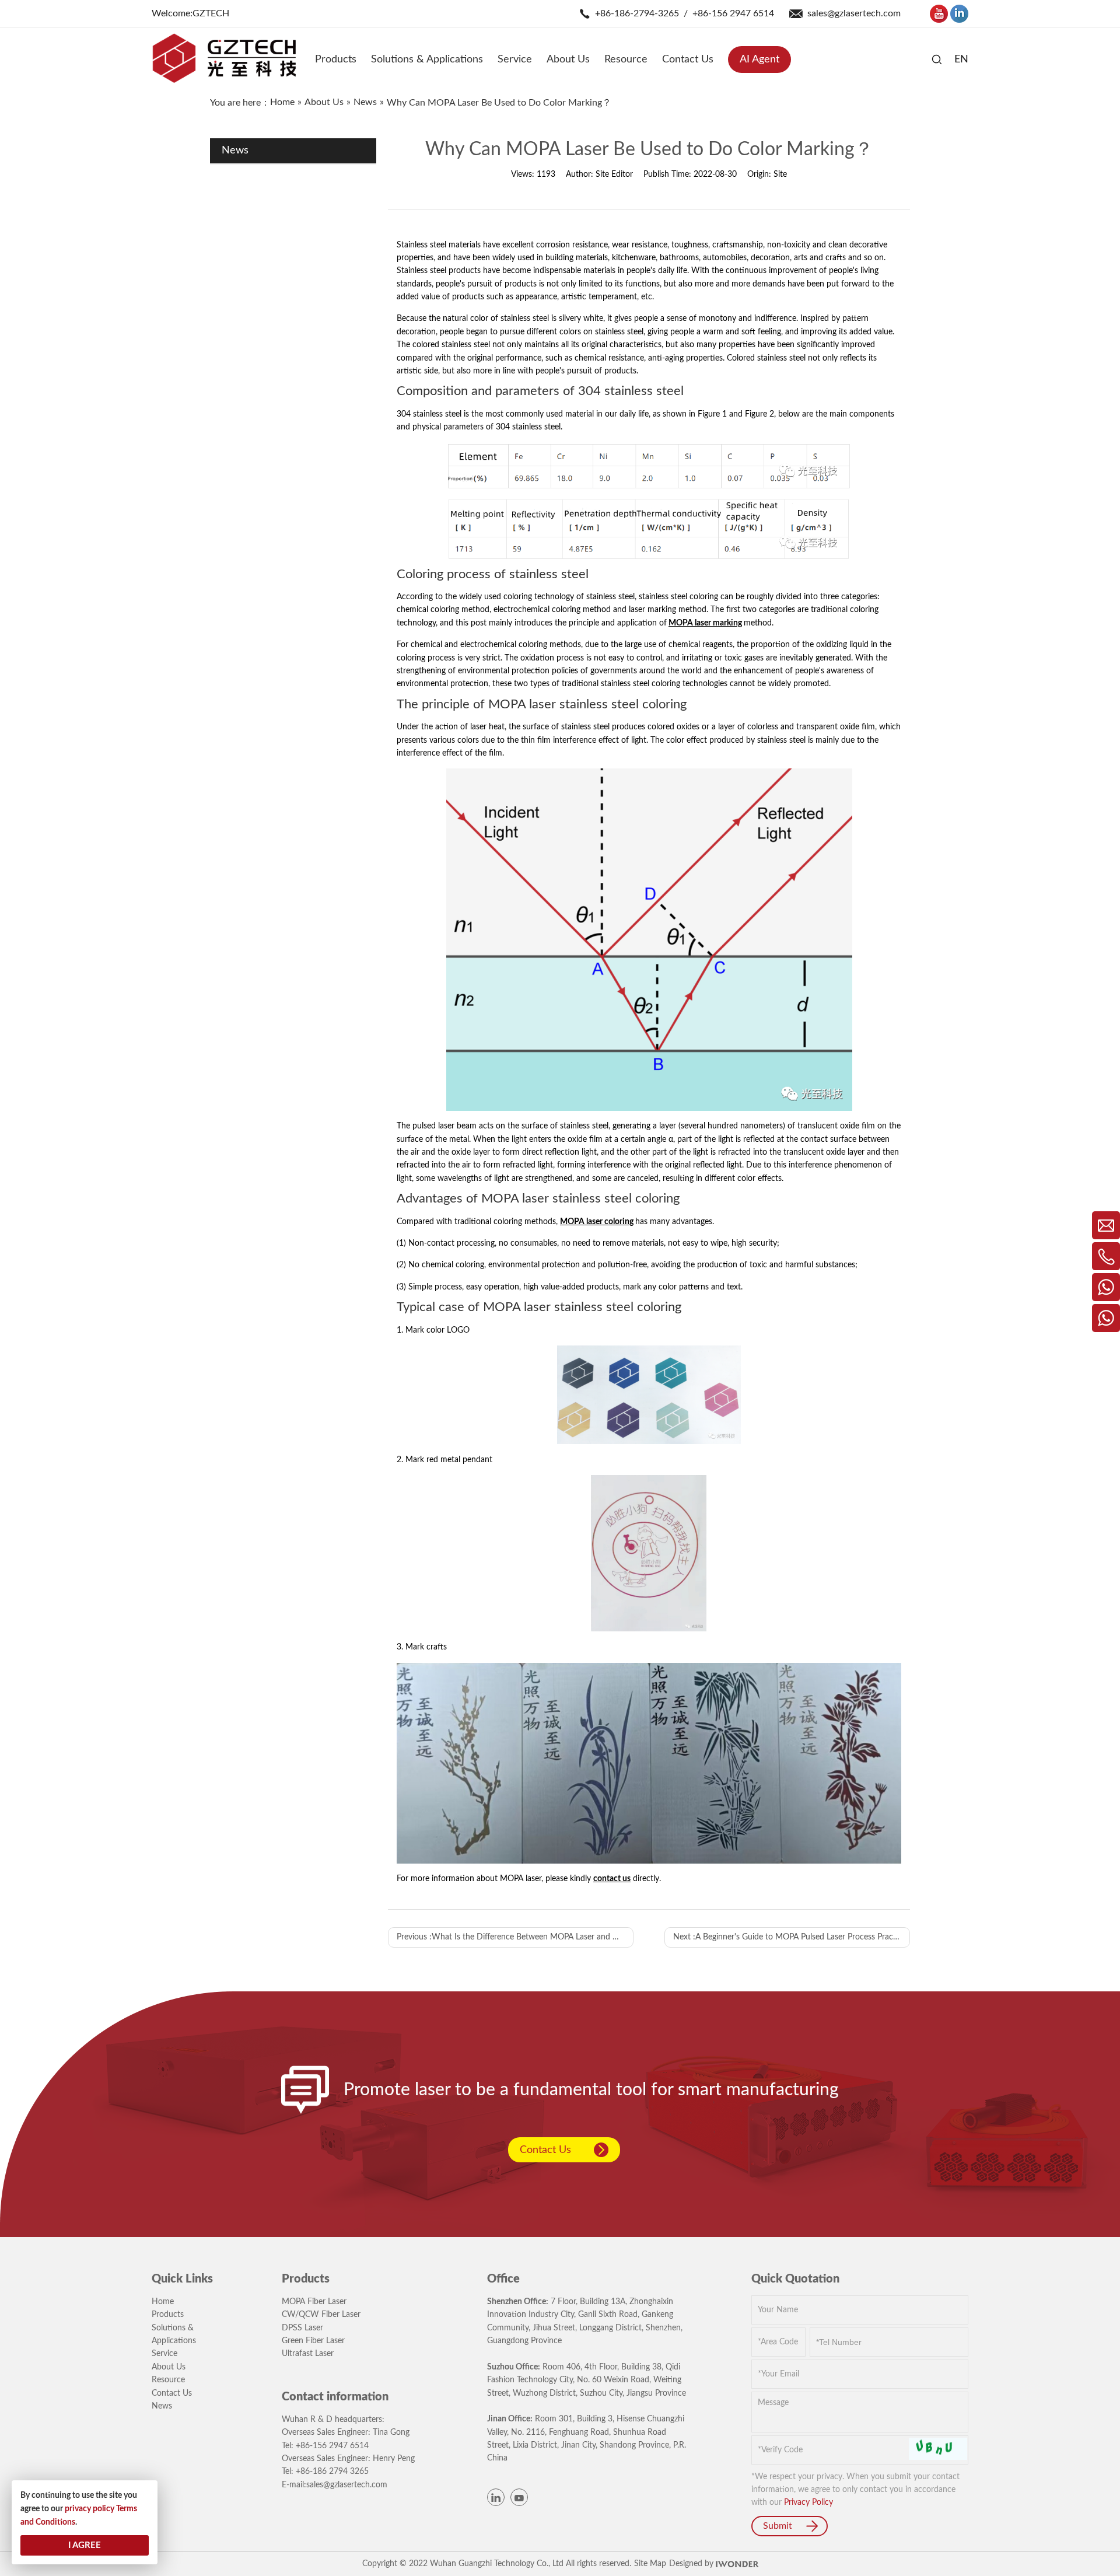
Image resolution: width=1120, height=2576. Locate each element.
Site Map (650, 2564)
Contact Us (545, 2150)
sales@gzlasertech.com (854, 13)
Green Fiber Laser (313, 2341)
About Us (169, 2367)
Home (163, 2302)
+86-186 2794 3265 (332, 2472)
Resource (168, 2380)
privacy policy (90, 2509)
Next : (790, 1937)
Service (164, 2354)
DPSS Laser (302, 2328)
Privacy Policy (808, 2502)
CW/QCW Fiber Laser (321, 2315)
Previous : (515, 1937)
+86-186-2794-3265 (637, 13)
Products (168, 2315)
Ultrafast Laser (308, 2354)
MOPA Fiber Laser (314, 2302)
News (162, 2406)
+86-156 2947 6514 (733, 13)
